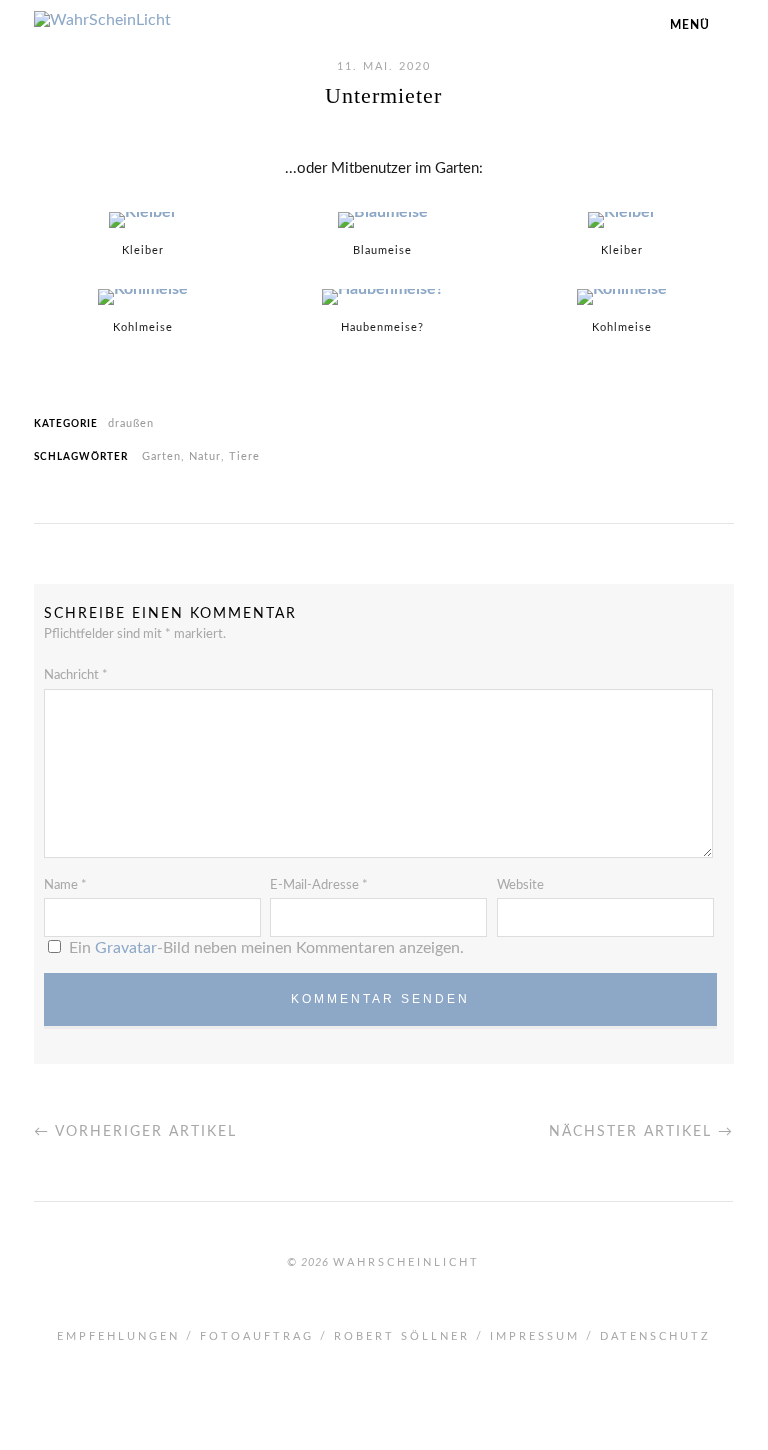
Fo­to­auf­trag (257, 1336)
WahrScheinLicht (406, 1262)
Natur (205, 456)
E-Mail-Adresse (319, 885)
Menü (690, 25)
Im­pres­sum (535, 1336)
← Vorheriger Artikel (135, 1132)
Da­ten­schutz (655, 1336)
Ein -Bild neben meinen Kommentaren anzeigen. (266, 948)
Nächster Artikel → (641, 1132)
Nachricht (76, 675)
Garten (161, 456)
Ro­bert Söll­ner (402, 1336)
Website (520, 885)
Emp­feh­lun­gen (118, 1336)
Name (65, 885)
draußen (131, 423)
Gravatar (126, 948)
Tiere (244, 456)
